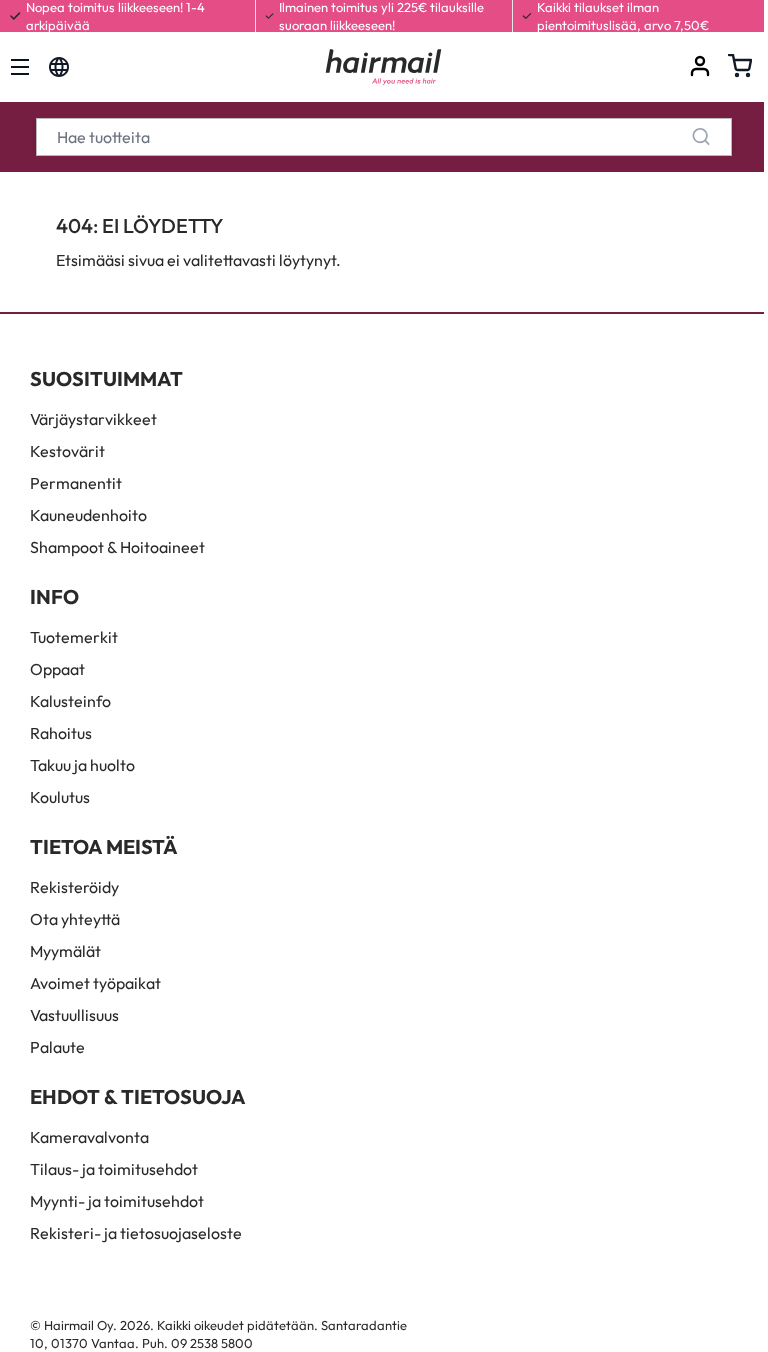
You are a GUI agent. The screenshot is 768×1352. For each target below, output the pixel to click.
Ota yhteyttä (75, 919)
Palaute (57, 1047)
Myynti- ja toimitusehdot (117, 1201)
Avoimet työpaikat (95, 983)
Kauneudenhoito (88, 515)
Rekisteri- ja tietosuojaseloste (136, 1233)
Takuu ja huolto (82, 765)
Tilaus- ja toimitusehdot (114, 1169)
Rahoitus (61, 733)
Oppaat (57, 669)
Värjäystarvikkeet (93, 419)
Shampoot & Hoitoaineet (117, 547)
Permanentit (76, 483)
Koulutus (60, 797)
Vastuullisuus (74, 1015)
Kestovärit (67, 451)
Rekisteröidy (74, 887)
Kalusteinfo (70, 701)
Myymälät (65, 951)
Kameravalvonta (89, 1137)
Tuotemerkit (74, 637)
